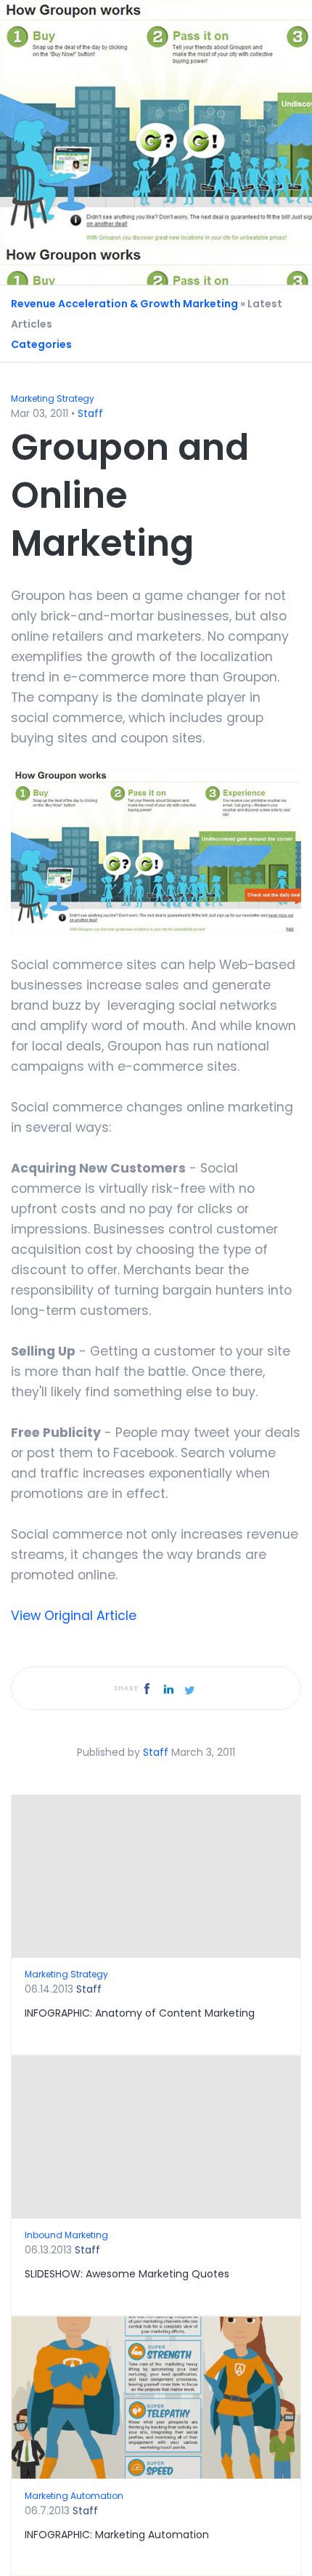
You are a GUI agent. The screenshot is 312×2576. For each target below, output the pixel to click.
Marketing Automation (74, 2496)
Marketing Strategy (53, 398)
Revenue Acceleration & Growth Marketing (124, 304)
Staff (90, 413)
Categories (41, 344)
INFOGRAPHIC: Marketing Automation (117, 2535)
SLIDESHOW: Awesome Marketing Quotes (127, 2274)
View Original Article (74, 1616)
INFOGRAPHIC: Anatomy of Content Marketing (140, 2013)
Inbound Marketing (66, 2235)
